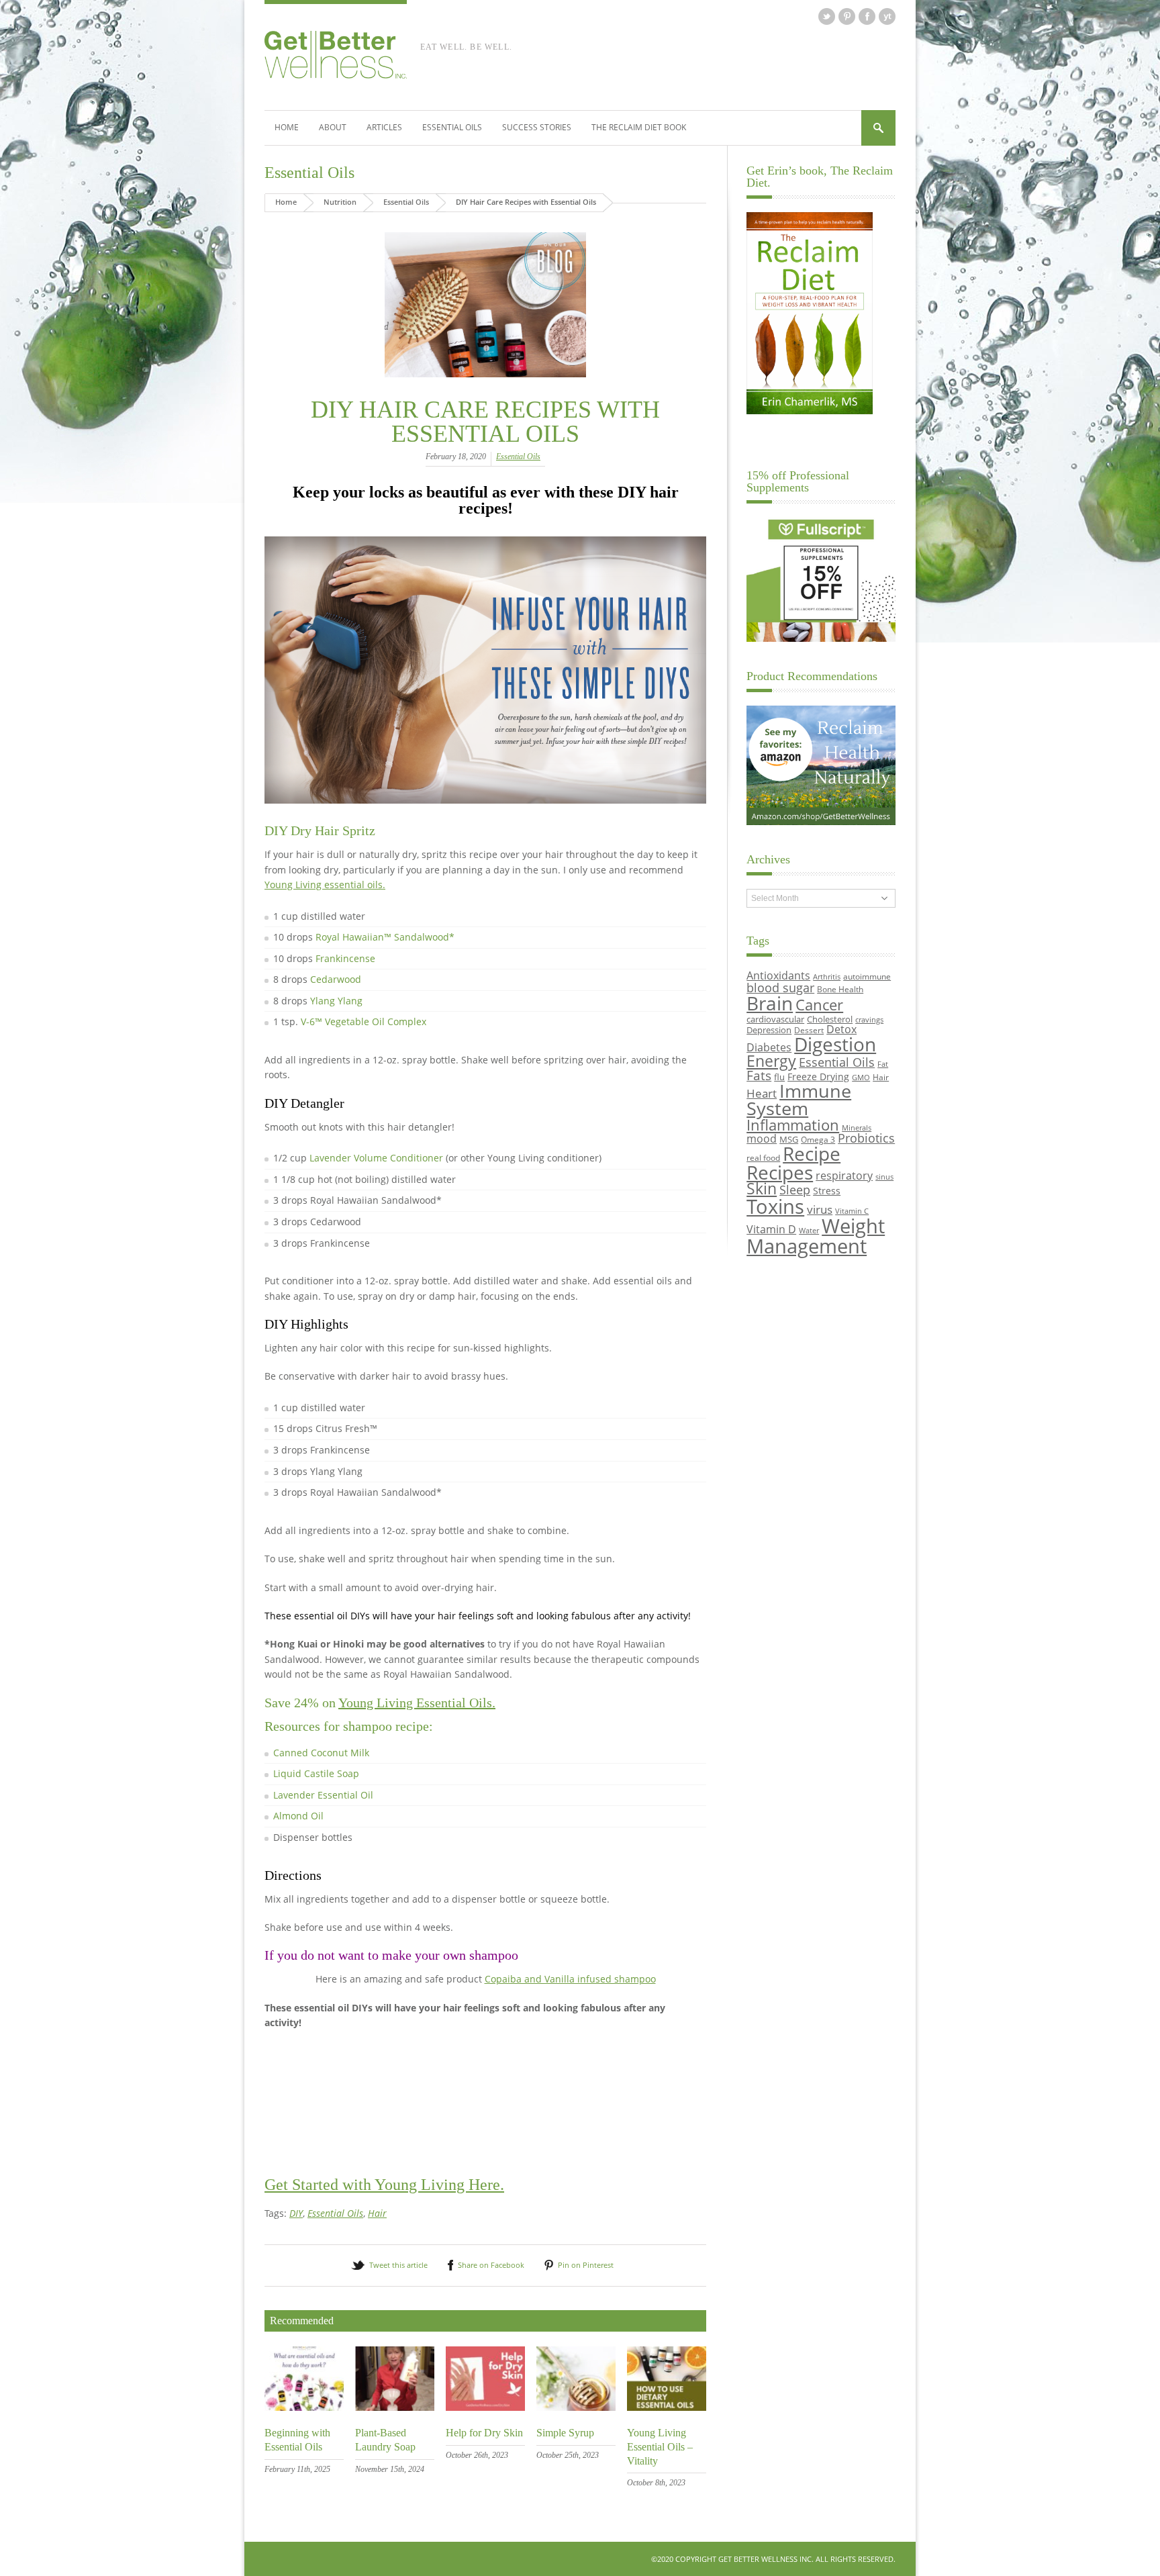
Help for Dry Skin (484, 2433)
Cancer (819, 1004)
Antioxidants (778, 975)
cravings (869, 1020)
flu (779, 1077)
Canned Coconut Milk (321, 1753)
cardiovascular (775, 1019)
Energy (771, 1061)
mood (762, 1138)
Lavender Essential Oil (323, 1795)
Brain (770, 1003)
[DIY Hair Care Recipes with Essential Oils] (485, 305)
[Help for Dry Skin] (485, 2407)
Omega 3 (818, 1139)
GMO (861, 1078)
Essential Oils (452, 127)
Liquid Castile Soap (316, 1773)
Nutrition (340, 202)
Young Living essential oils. (325, 885)
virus (820, 1209)
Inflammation (793, 1125)
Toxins (775, 1206)
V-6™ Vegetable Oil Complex (364, 1021)
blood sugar (780, 987)
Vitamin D (771, 1229)
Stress (827, 1191)
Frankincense (345, 958)
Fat (883, 1064)
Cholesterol (830, 1019)
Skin (762, 1189)
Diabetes (769, 1047)
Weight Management (816, 1236)
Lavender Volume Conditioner (376, 1158)
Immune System (799, 1100)
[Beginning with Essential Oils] (304, 2407)
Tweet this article (398, 2265)
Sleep (795, 1190)
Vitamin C (852, 1211)
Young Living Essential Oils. (417, 1703)
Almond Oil (298, 1816)
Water (809, 1231)
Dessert (809, 1030)
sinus (884, 1177)
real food (763, 1157)
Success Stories (537, 127)
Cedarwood (336, 979)
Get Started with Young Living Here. (384, 2185)
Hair (377, 2213)
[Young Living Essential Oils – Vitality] (667, 2407)
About (333, 127)
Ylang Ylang (336, 1001)
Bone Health (840, 989)
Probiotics (866, 1138)
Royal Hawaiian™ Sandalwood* (385, 937)
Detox (841, 1029)
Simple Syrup (565, 2433)
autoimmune (867, 976)
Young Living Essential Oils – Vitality (660, 2447)
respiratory (844, 1175)
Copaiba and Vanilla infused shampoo (570, 1979)
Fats (759, 1076)
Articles (384, 127)
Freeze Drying (818, 1077)
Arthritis (827, 977)
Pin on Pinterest (586, 2265)
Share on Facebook (491, 2265)
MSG (789, 1139)
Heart (762, 1093)
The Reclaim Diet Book (639, 127)
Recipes (780, 1172)
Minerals (857, 1128)
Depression (769, 1030)
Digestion (835, 1044)
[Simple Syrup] (576, 2407)
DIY (296, 2213)
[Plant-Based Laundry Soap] (395, 2407)
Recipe (812, 1153)
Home (287, 127)
